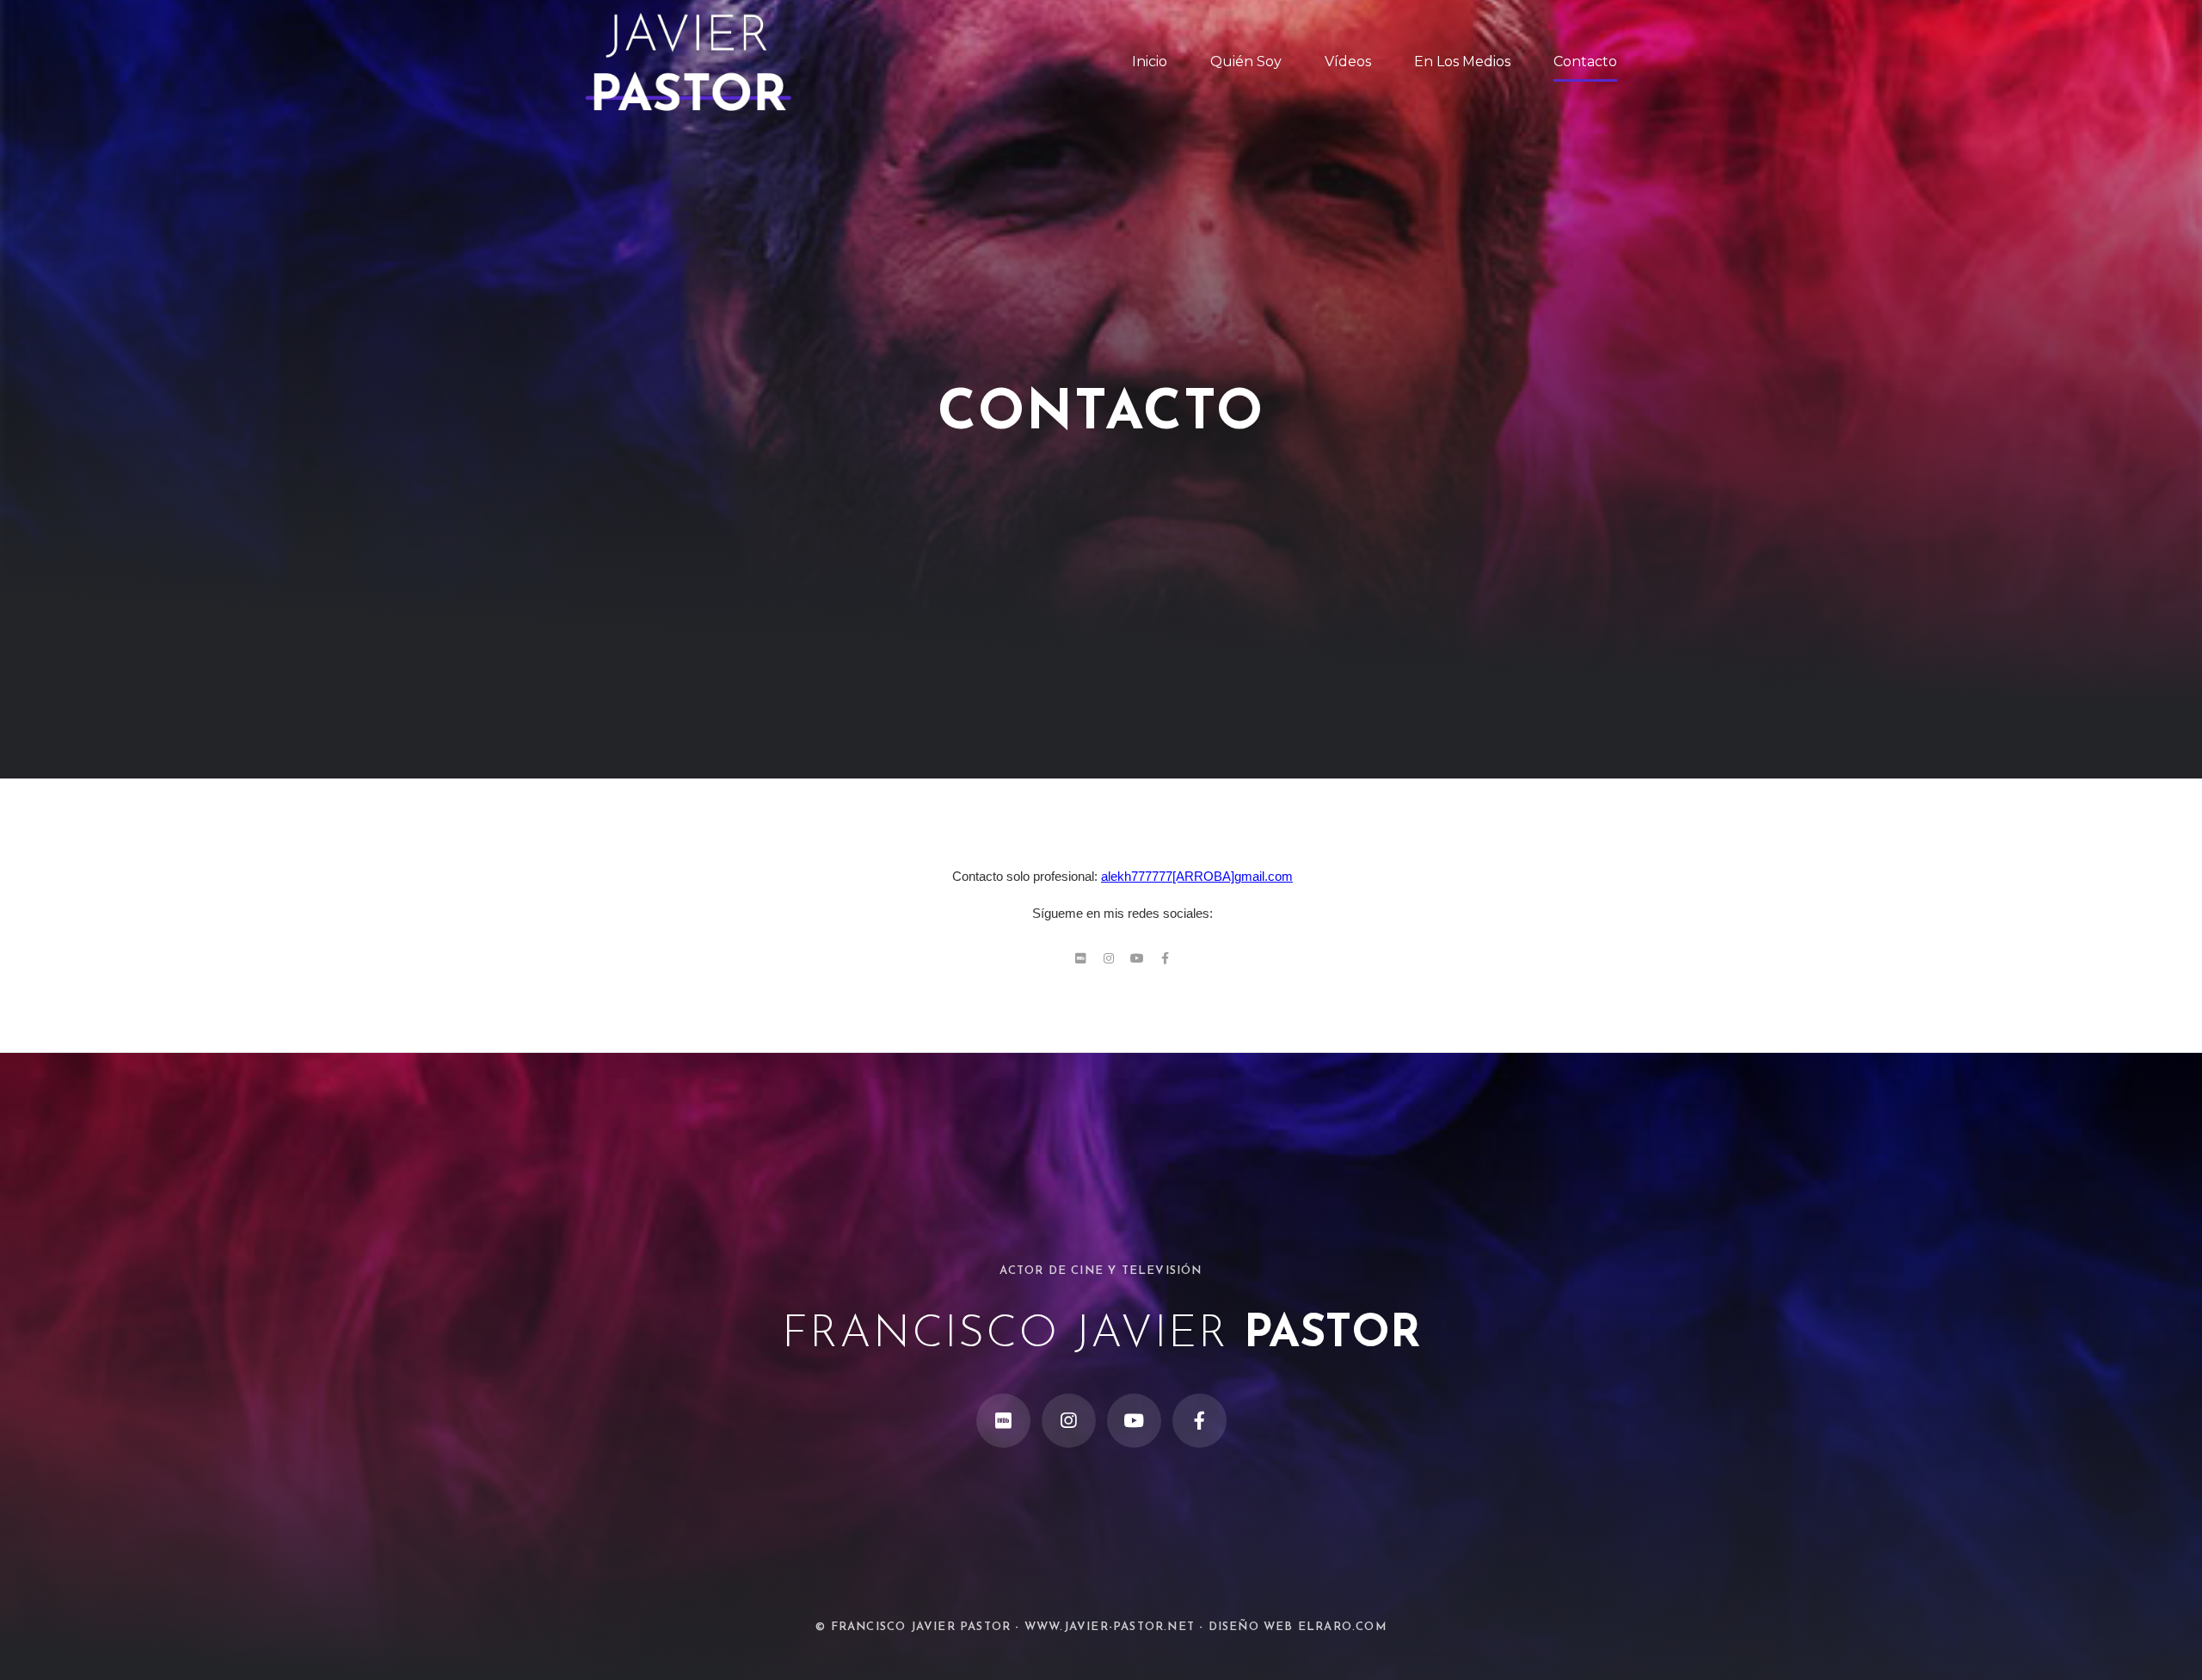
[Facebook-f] (1166, 958)
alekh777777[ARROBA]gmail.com (1197, 876)
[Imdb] (1080, 958)
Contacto (1585, 62)
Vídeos (1348, 62)
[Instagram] (1109, 958)
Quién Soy (1246, 62)
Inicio (1150, 62)
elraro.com (1342, 1627)
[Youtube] (1137, 958)
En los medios (1462, 62)
